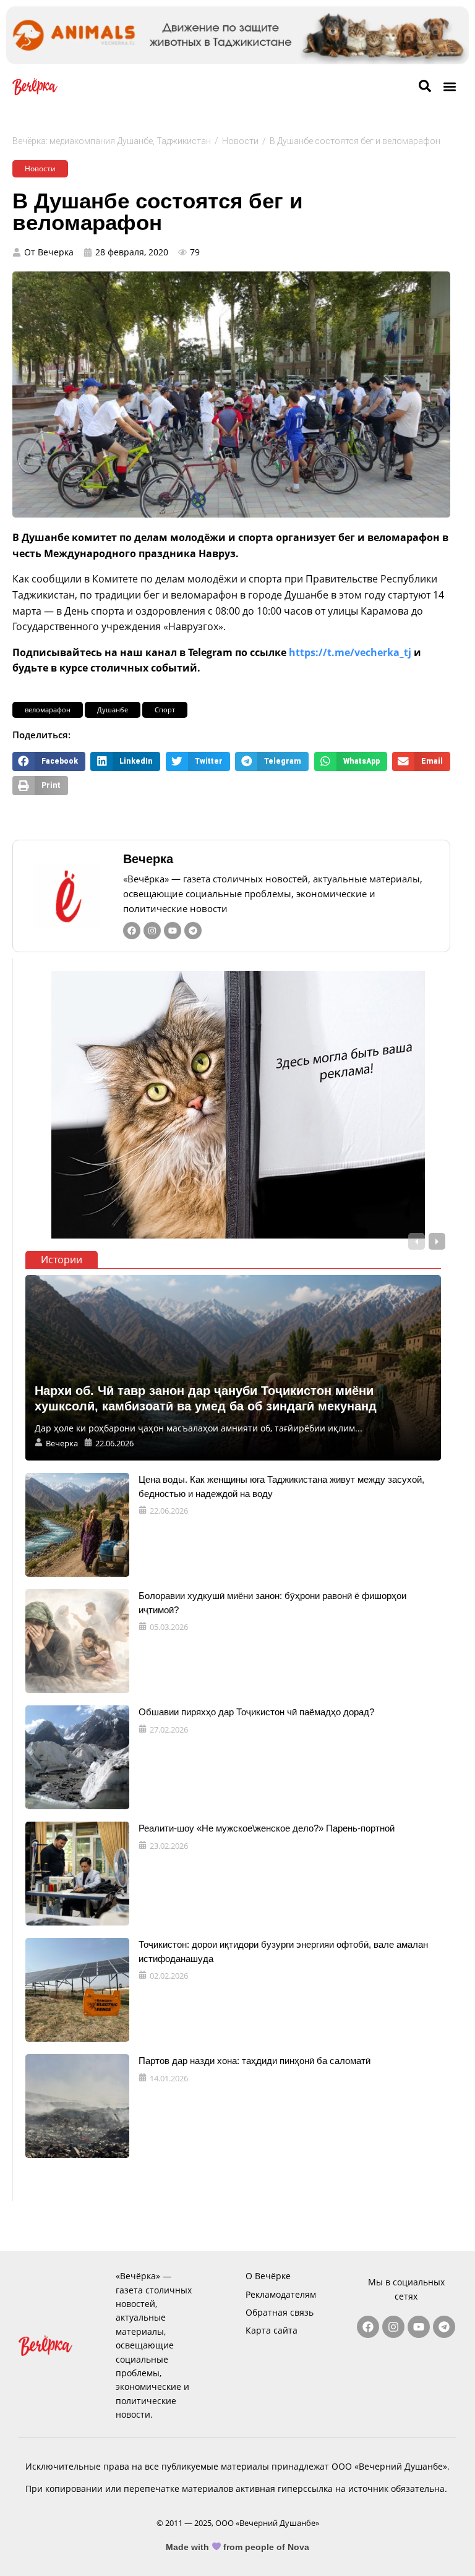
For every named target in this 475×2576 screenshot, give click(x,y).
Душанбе (113, 710)
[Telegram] (193, 931)
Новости (240, 141)
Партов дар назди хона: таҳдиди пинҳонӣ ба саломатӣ (255, 2061)
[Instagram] (152, 931)
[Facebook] (132, 931)
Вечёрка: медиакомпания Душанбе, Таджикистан (112, 141)
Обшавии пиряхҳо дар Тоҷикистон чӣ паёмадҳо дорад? (256, 1712)
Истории (62, 1260)
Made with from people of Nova (238, 2547)
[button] (449, 87)
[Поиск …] (425, 87)
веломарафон (48, 710)
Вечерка (148, 859)
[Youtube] (173, 931)
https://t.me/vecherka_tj (350, 652)
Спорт (165, 710)
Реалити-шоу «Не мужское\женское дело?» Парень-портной (267, 1828)
